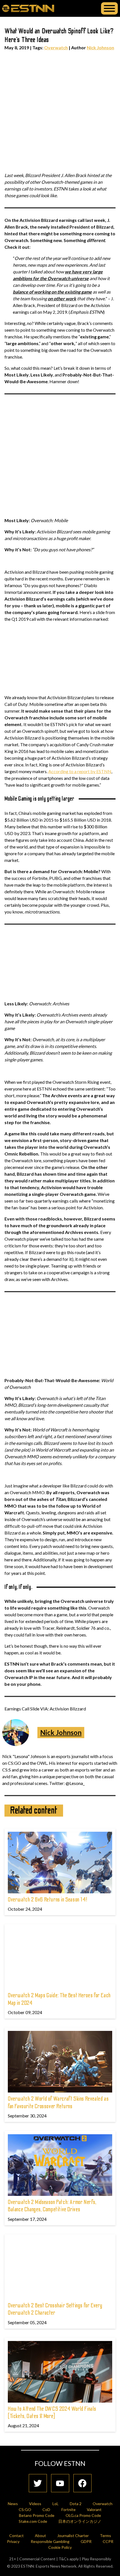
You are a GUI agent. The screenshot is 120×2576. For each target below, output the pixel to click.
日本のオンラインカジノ (80, 2521)
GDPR (86, 2541)
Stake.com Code (33, 2521)
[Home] (28, 8)
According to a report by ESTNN (80, 771)
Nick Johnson (100, 47)
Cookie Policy (60, 2547)
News (13, 2504)
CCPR (108, 2541)
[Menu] (109, 8)
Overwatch (56, 47)
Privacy (13, 2541)
